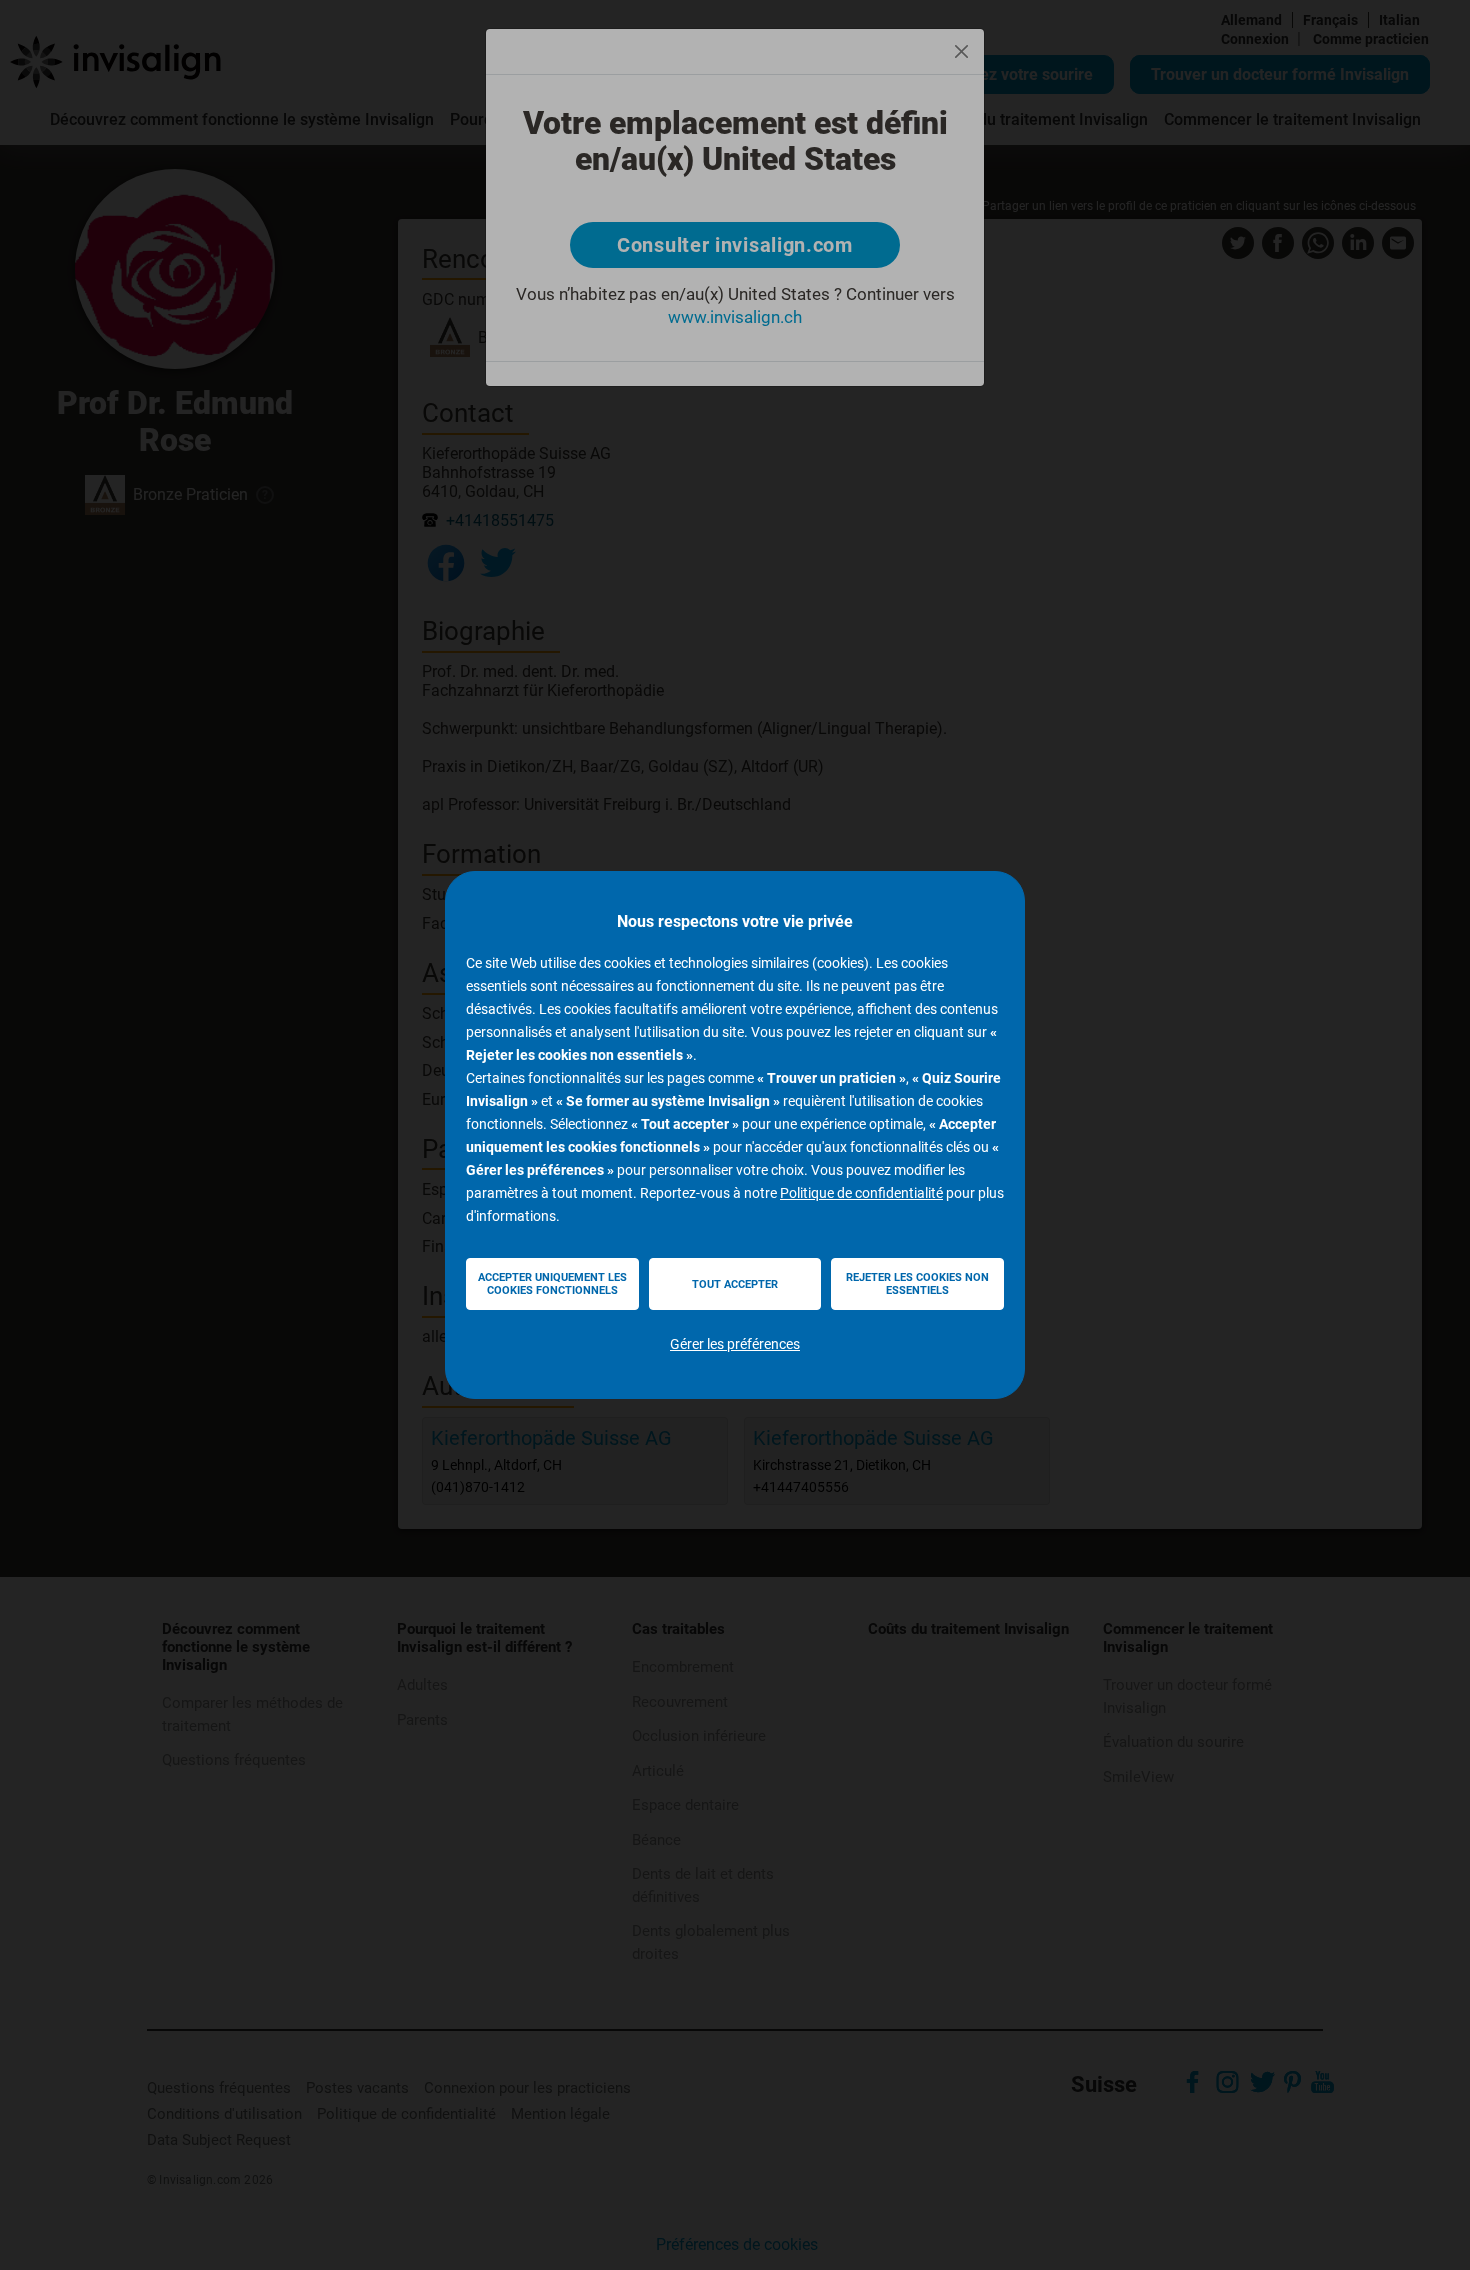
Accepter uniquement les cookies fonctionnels (552, 1284)
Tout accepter (735, 1284)
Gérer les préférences (735, 1344)
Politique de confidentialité (861, 1193)
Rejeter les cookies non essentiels (917, 1284)
